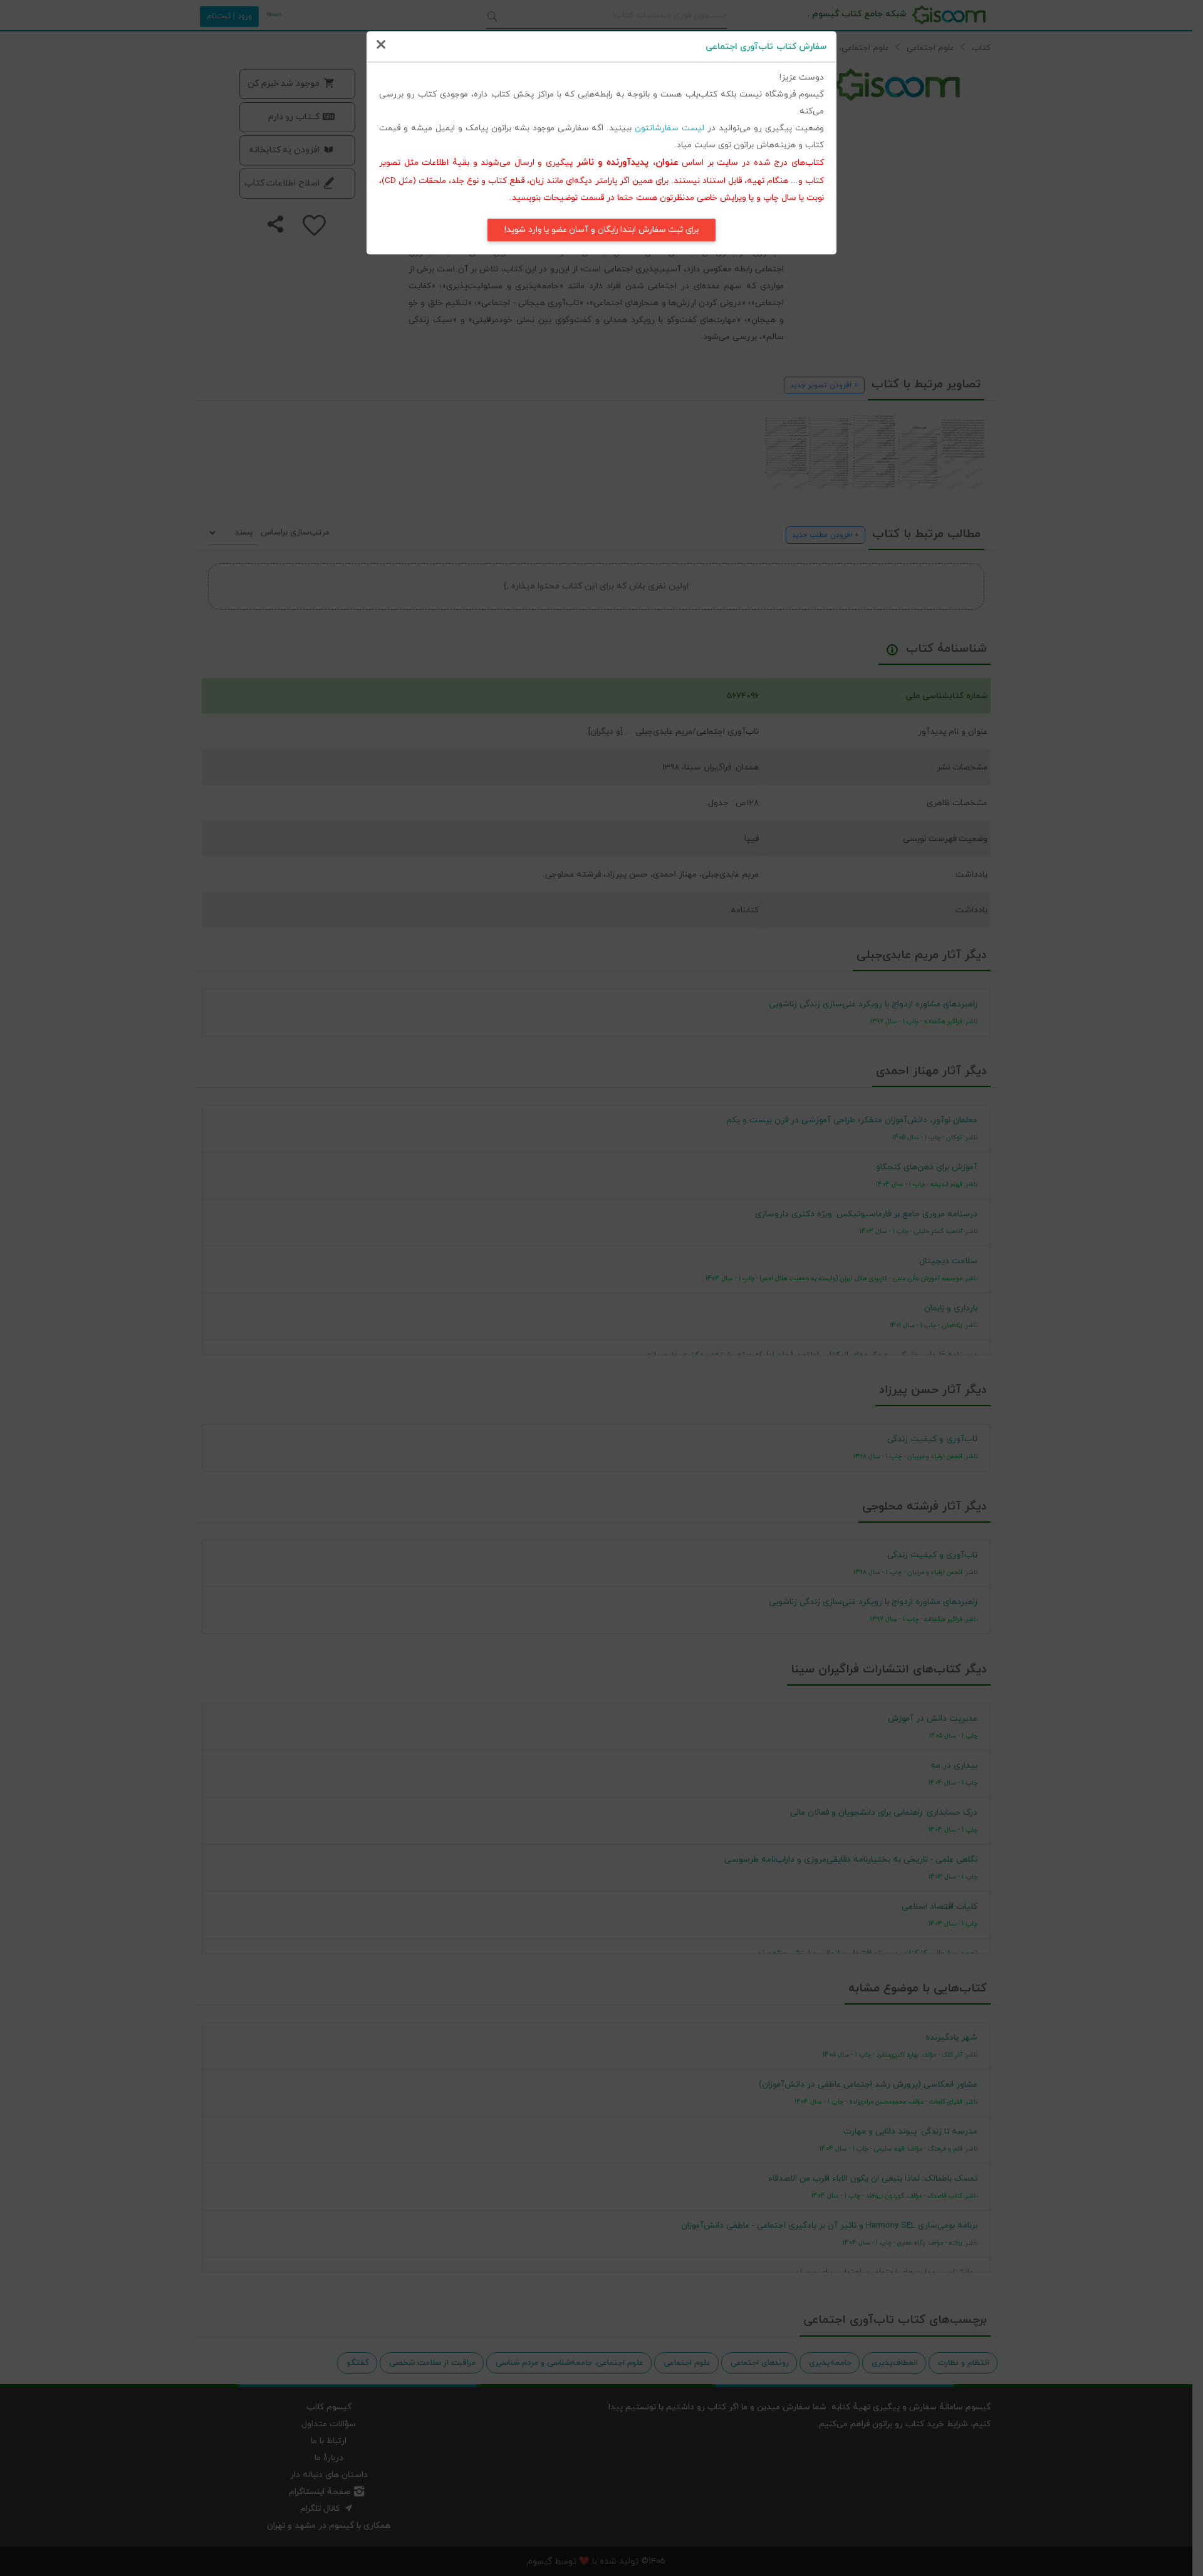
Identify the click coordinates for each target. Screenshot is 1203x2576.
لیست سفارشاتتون (669, 128)
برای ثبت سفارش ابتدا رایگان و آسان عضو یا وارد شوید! (601, 230)
